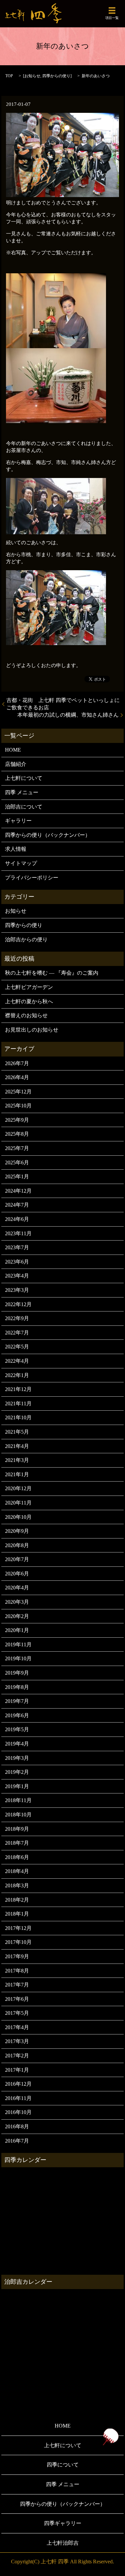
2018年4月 (17, 1871)
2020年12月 (18, 1488)
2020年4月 (17, 1588)
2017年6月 (17, 1999)
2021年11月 (18, 1404)
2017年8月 (17, 1971)
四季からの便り (56, 76)
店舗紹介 (16, 764)
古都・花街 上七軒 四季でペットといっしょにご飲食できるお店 (63, 704)
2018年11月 (18, 1800)
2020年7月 (17, 1559)
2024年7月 (17, 1205)
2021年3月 (17, 1460)
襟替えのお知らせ (26, 1015)
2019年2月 (17, 1772)
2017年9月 (17, 1956)
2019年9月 (17, 1673)
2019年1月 (17, 1786)
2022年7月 (17, 1333)
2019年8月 (17, 1687)
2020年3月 (17, 1602)
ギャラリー (18, 821)
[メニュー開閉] (112, 11)
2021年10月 (18, 1417)
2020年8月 (17, 1545)
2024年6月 (17, 1219)
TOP (9, 76)
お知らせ (32, 76)
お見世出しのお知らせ (32, 1030)
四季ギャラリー (63, 2523)
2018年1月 (17, 1914)
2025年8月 (17, 1134)
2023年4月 (17, 1276)
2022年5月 (17, 1347)
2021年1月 (17, 1474)
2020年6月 (17, 1574)
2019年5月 (17, 1729)
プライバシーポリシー (32, 878)
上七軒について (24, 778)
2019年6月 (17, 1715)
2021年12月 (18, 1389)
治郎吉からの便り (26, 939)
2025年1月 (17, 1176)
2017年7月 (17, 1985)
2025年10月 (18, 1106)
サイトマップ (21, 863)
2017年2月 (17, 2056)
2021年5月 (17, 1432)
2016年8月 (17, 2126)
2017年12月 (18, 1928)
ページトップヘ (110, 2437)
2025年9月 (17, 1120)
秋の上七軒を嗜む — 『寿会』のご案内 (52, 973)
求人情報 (16, 849)
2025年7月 (17, 1148)
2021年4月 (17, 1446)
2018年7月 (17, 1843)
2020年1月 (17, 1630)
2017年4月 (17, 2027)
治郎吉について (24, 807)
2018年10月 (18, 1815)
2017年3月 (17, 2041)
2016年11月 (18, 2098)
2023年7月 (17, 1247)
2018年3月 (17, 1885)
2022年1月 (17, 1375)
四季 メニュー (22, 792)
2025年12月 (18, 1092)
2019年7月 (17, 1701)
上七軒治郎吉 (63, 2543)
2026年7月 (17, 1063)
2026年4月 (17, 1077)
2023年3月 (17, 1290)
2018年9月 (17, 1829)
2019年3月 (17, 1758)
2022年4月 (17, 1361)
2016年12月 (18, 2084)
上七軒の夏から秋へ (29, 1001)
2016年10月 (18, 2112)
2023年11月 (18, 1233)
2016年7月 (17, 2141)
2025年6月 (17, 1163)
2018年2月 (17, 1900)
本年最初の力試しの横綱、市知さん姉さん (68, 715)
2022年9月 (17, 1318)
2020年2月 (17, 1616)
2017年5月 (17, 2013)
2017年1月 (17, 2070)
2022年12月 (18, 1304)
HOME (13, 750)
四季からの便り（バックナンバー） (48, 835)
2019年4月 (17, 1744)
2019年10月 (18, 1658)
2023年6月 (17, 1262)
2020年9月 (17, 1531)
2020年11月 (18, 1503)
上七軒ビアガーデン (29, 987)
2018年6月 (17, 1857)
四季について (63, 2465)
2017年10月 (18, 1942)
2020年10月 (18, 1517)
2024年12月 (18, 1191)
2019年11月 (18, 1644)
